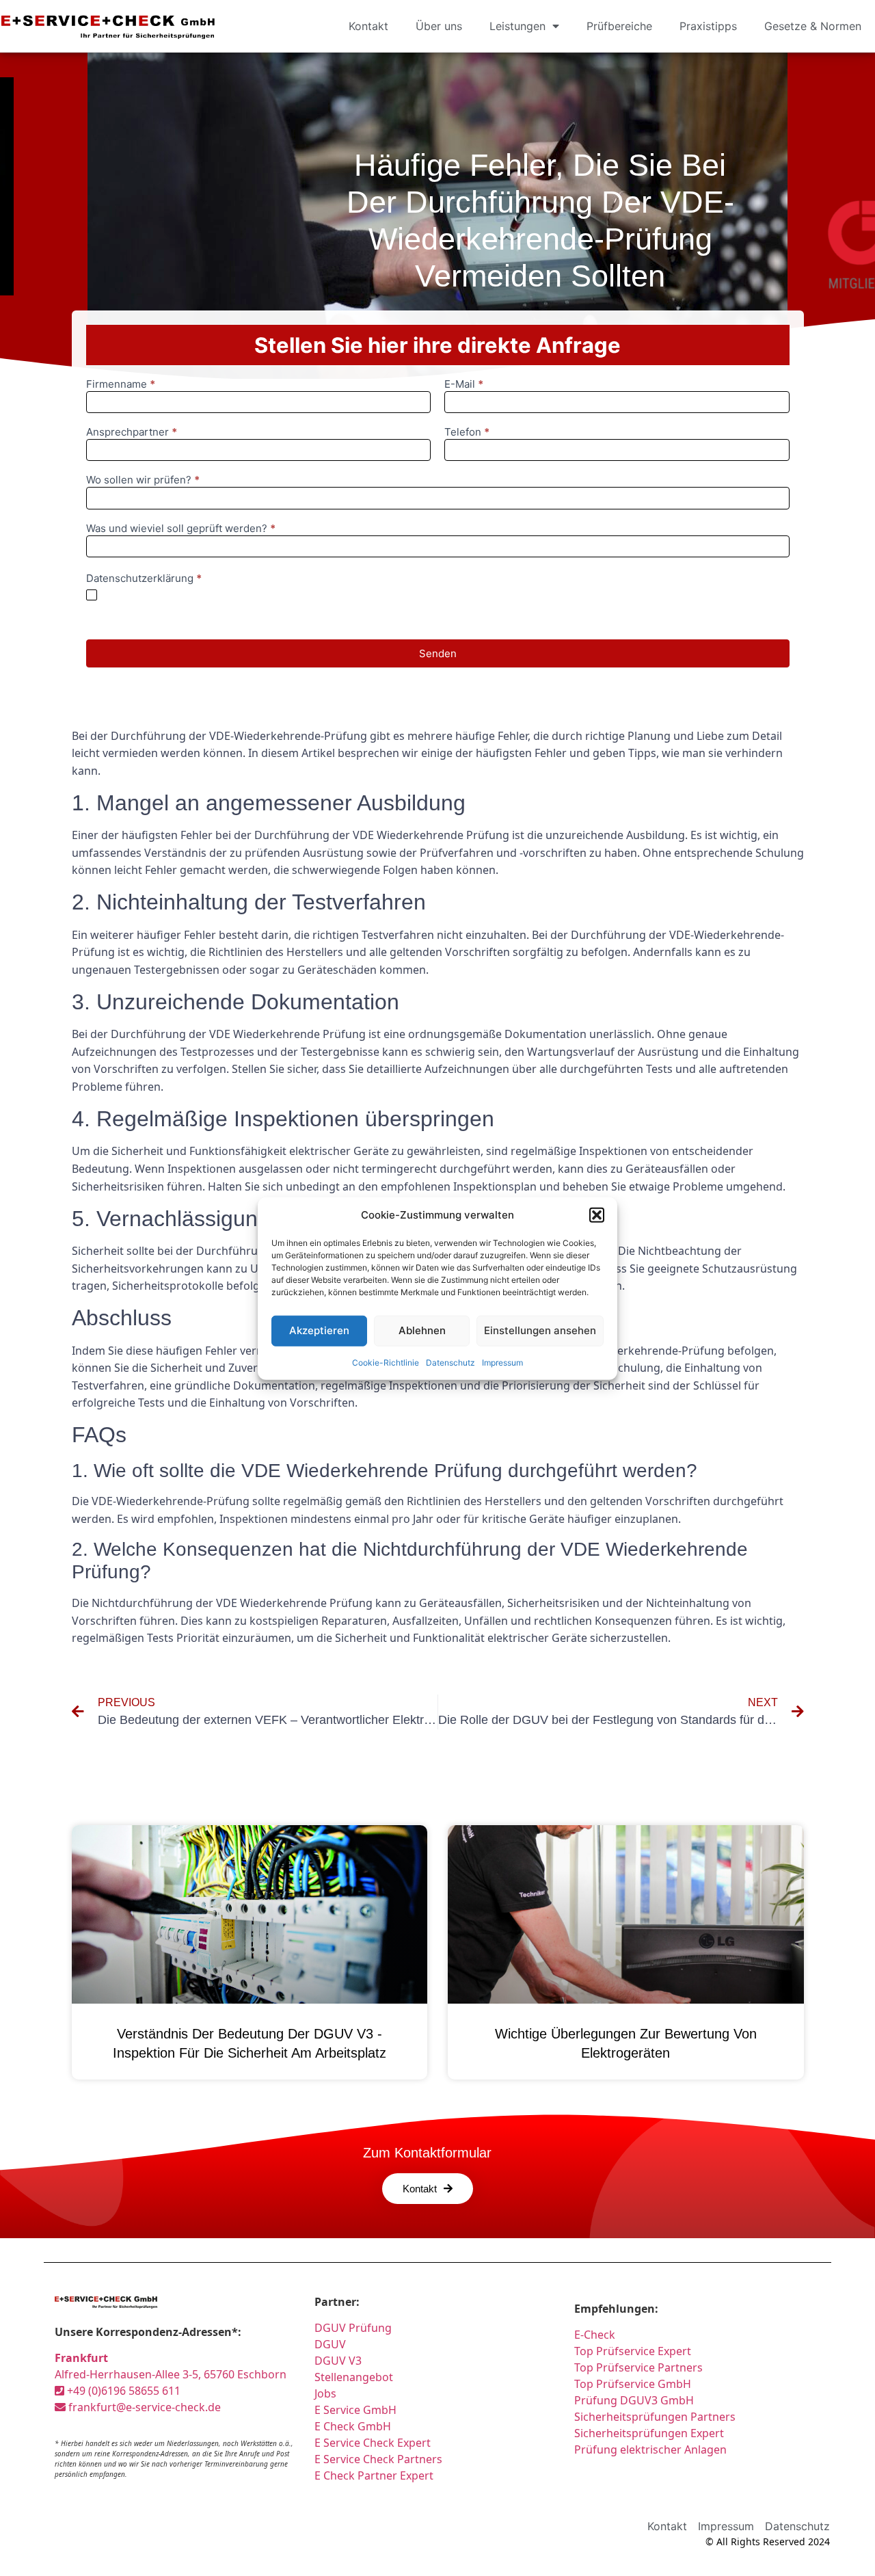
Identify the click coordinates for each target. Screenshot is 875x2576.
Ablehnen (422, 1330)
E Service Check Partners (378, 2459)
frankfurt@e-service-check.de (143, 2407)
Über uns (439, 26)
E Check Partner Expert (374, 2475)
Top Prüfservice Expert (633, 2351)
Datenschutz (450, 1362)
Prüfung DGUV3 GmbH (634, 2400)
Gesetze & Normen (813, 26)
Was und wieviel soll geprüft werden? (181, 529)
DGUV (330, 2344)
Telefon (467, 433)
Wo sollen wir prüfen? (143, 480)
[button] (597, 1215)
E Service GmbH (355, 2410)
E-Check (595, 2335)
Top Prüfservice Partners (638, 2367)
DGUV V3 (338, 2361)
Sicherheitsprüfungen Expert (649, 2433)
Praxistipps (708, 26)
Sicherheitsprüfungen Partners (655, 2417)
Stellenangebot (354, 2377)
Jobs (325, 2393)
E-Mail (464, 385)
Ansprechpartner (132, 433)
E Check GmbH (353, 2426)
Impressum (502, 1362)
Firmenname (121, 385)
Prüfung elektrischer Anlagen (650, 2449)
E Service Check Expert (375, 2443)
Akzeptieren (319, 1330)
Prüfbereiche (619, 26)
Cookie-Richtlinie (386, 1362)
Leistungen (517, 26)
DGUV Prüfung (353, 2328)
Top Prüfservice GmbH (633, 2384)
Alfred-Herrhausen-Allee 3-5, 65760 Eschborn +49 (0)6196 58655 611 (171, 2374)
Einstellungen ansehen (540, 1330)
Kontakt (368, 26)
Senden (438, 653)
